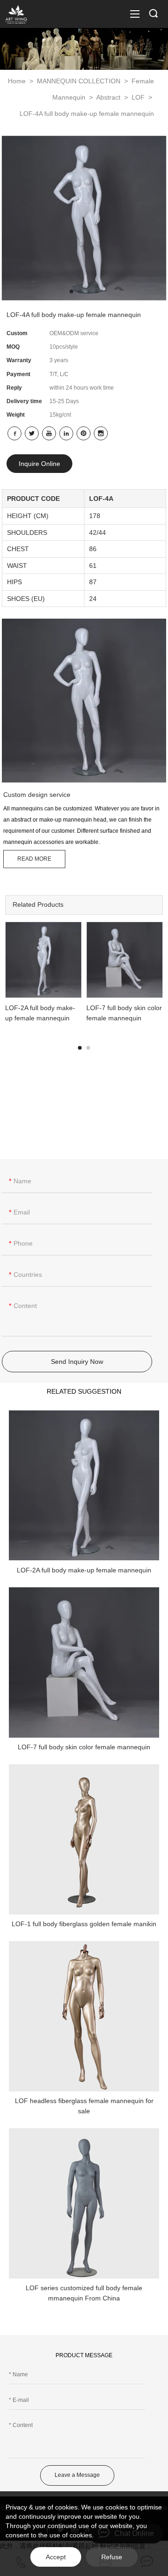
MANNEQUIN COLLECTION (80, 81)
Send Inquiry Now (77, 1362)
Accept (56, 2557)
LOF (139, 97)
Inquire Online (39, 464)
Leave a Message (77, 2475)
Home (17, 81)
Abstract (109, 97)
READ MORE (34, 859)
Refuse (112, 2557)
